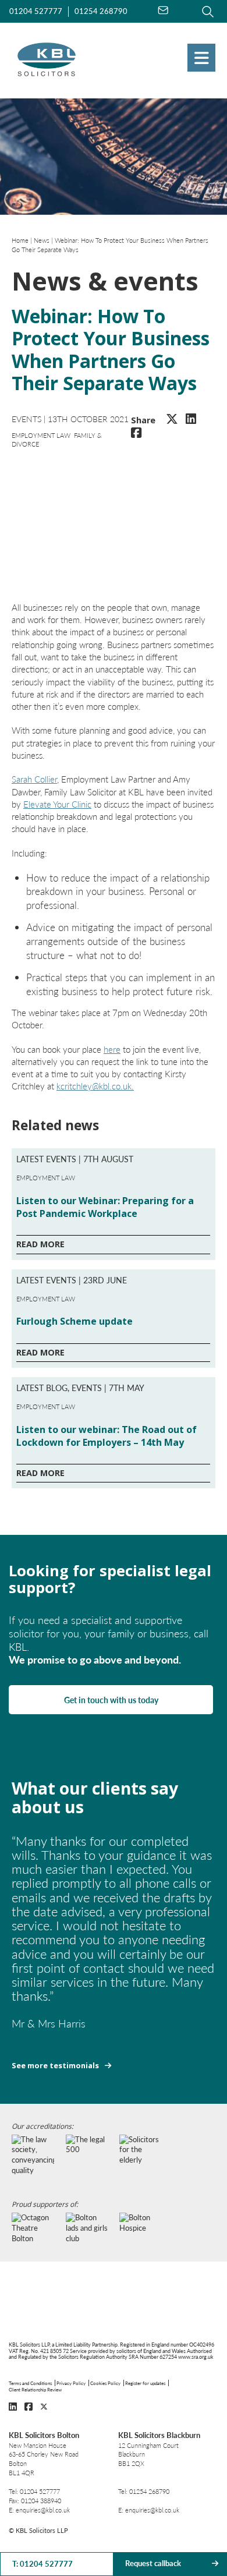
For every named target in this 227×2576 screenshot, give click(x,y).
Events (26, 419)
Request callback (153, 2563)
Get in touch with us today (111, 1700)
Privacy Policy (71, 2383)
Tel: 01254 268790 (144, 2491)
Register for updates (145, 2383)
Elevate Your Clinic (57, 804)
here (112, 1049)
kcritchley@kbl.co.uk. (95, 1086)
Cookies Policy (105, 2383)
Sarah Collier (34, 779)
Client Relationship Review (35, 2389)
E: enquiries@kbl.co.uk (39, 2510)
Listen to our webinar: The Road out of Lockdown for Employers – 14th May (107, 1436)
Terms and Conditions (30, 2383)
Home (20, 240)
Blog (57, 1388)
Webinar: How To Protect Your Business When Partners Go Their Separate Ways (110, 245)
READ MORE (40, 1244)
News (42, 240)
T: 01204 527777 (42, 2564)
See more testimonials (55, 2066)
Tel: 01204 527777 (34, 2491)
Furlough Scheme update (75, 1321)
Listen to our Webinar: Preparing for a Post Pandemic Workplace (105, 1207)
